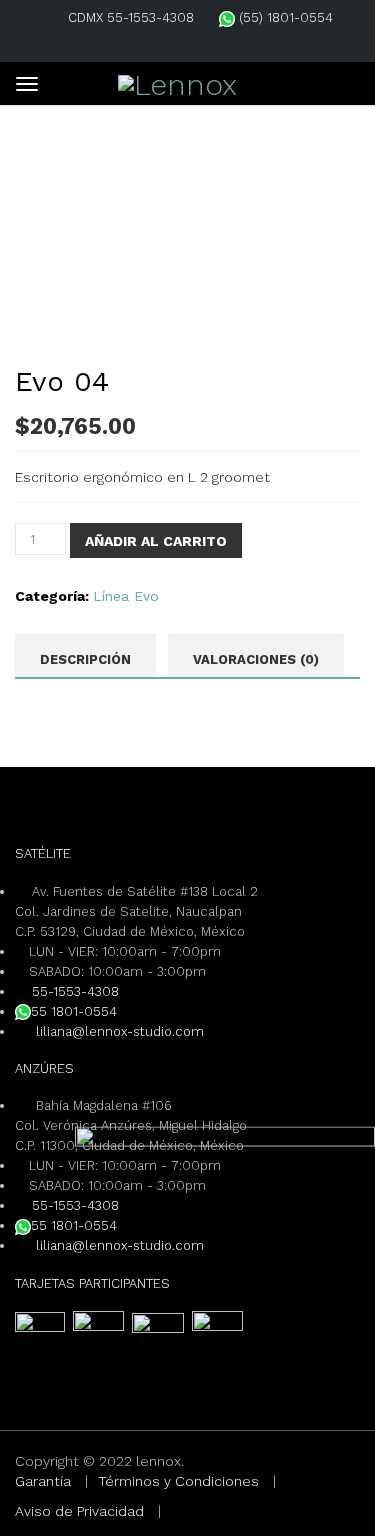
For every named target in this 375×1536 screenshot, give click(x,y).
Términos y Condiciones (178, 1481)
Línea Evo (126, 596)
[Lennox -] (177, 81)
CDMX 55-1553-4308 (131, 17)
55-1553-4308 (75, 991)
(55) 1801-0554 (284, 17)
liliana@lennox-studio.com (118, 1031)
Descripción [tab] (85, 659)
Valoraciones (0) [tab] (256, 659)
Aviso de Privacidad (79, 1511)
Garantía (43, 1481)
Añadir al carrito (156, 541)
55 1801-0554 (74, 1011)
